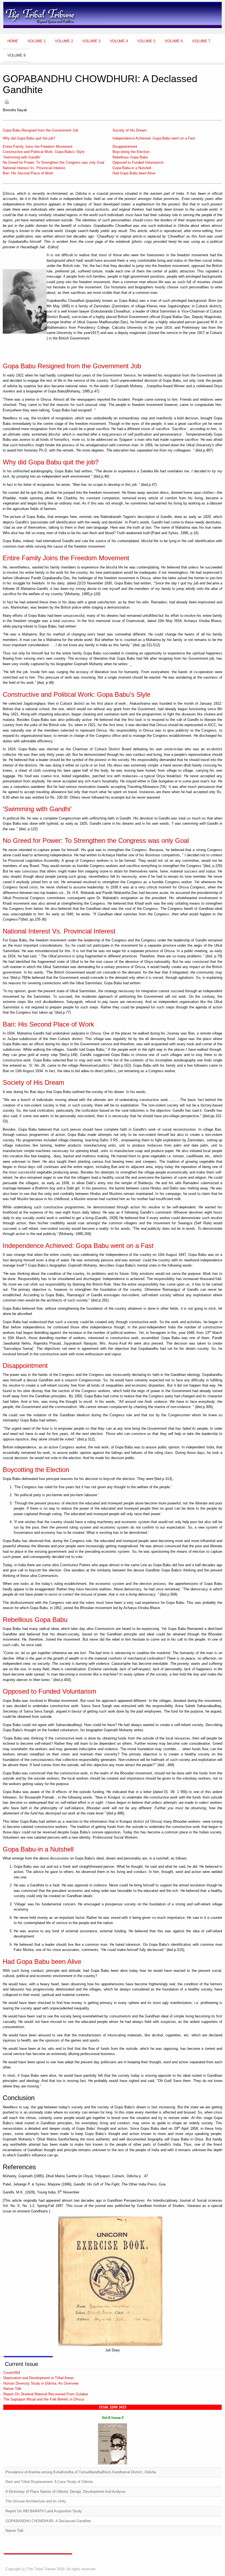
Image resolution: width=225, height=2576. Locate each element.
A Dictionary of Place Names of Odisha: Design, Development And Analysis (66, 2492)
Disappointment (125, 147)
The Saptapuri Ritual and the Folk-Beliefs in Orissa (44, 2399)
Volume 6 (174, 41)
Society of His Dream (130, 130)
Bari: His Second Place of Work (28, 173)
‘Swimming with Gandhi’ (22, 157)
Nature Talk (12, 2389)
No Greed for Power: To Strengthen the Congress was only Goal (54, 162)
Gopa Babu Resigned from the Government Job (40, 130)
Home (13, 41)
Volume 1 (36, 41)
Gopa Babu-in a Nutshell (132, 168)
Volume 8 (16, 55)
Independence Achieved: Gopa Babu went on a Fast (154, 138)
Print (7, 102)
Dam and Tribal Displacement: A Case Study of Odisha (49, 2482)
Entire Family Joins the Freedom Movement (38, 147)
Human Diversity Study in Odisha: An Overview (41, 2383)
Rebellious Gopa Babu (130, 157)
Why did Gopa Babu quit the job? (29, 138)
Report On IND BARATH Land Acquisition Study (44, 2511)
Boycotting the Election (131, 152)
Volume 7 (201, 41)
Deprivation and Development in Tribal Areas (39, 2378)
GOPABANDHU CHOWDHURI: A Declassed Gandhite (48, 2521)
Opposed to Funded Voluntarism (138, 162)
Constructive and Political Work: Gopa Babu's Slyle (43, 152)
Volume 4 (119, 41)
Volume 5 (146, 41)
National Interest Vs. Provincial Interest (34, 168)
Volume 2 (64, 41)
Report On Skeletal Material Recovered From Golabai (46, 2394)
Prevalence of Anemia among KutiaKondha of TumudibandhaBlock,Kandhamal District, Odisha (81, 2472)
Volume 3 (91, 41)
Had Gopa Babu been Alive (134, 173)
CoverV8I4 (12, 2373)
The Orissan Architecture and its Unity (36, 2501)
